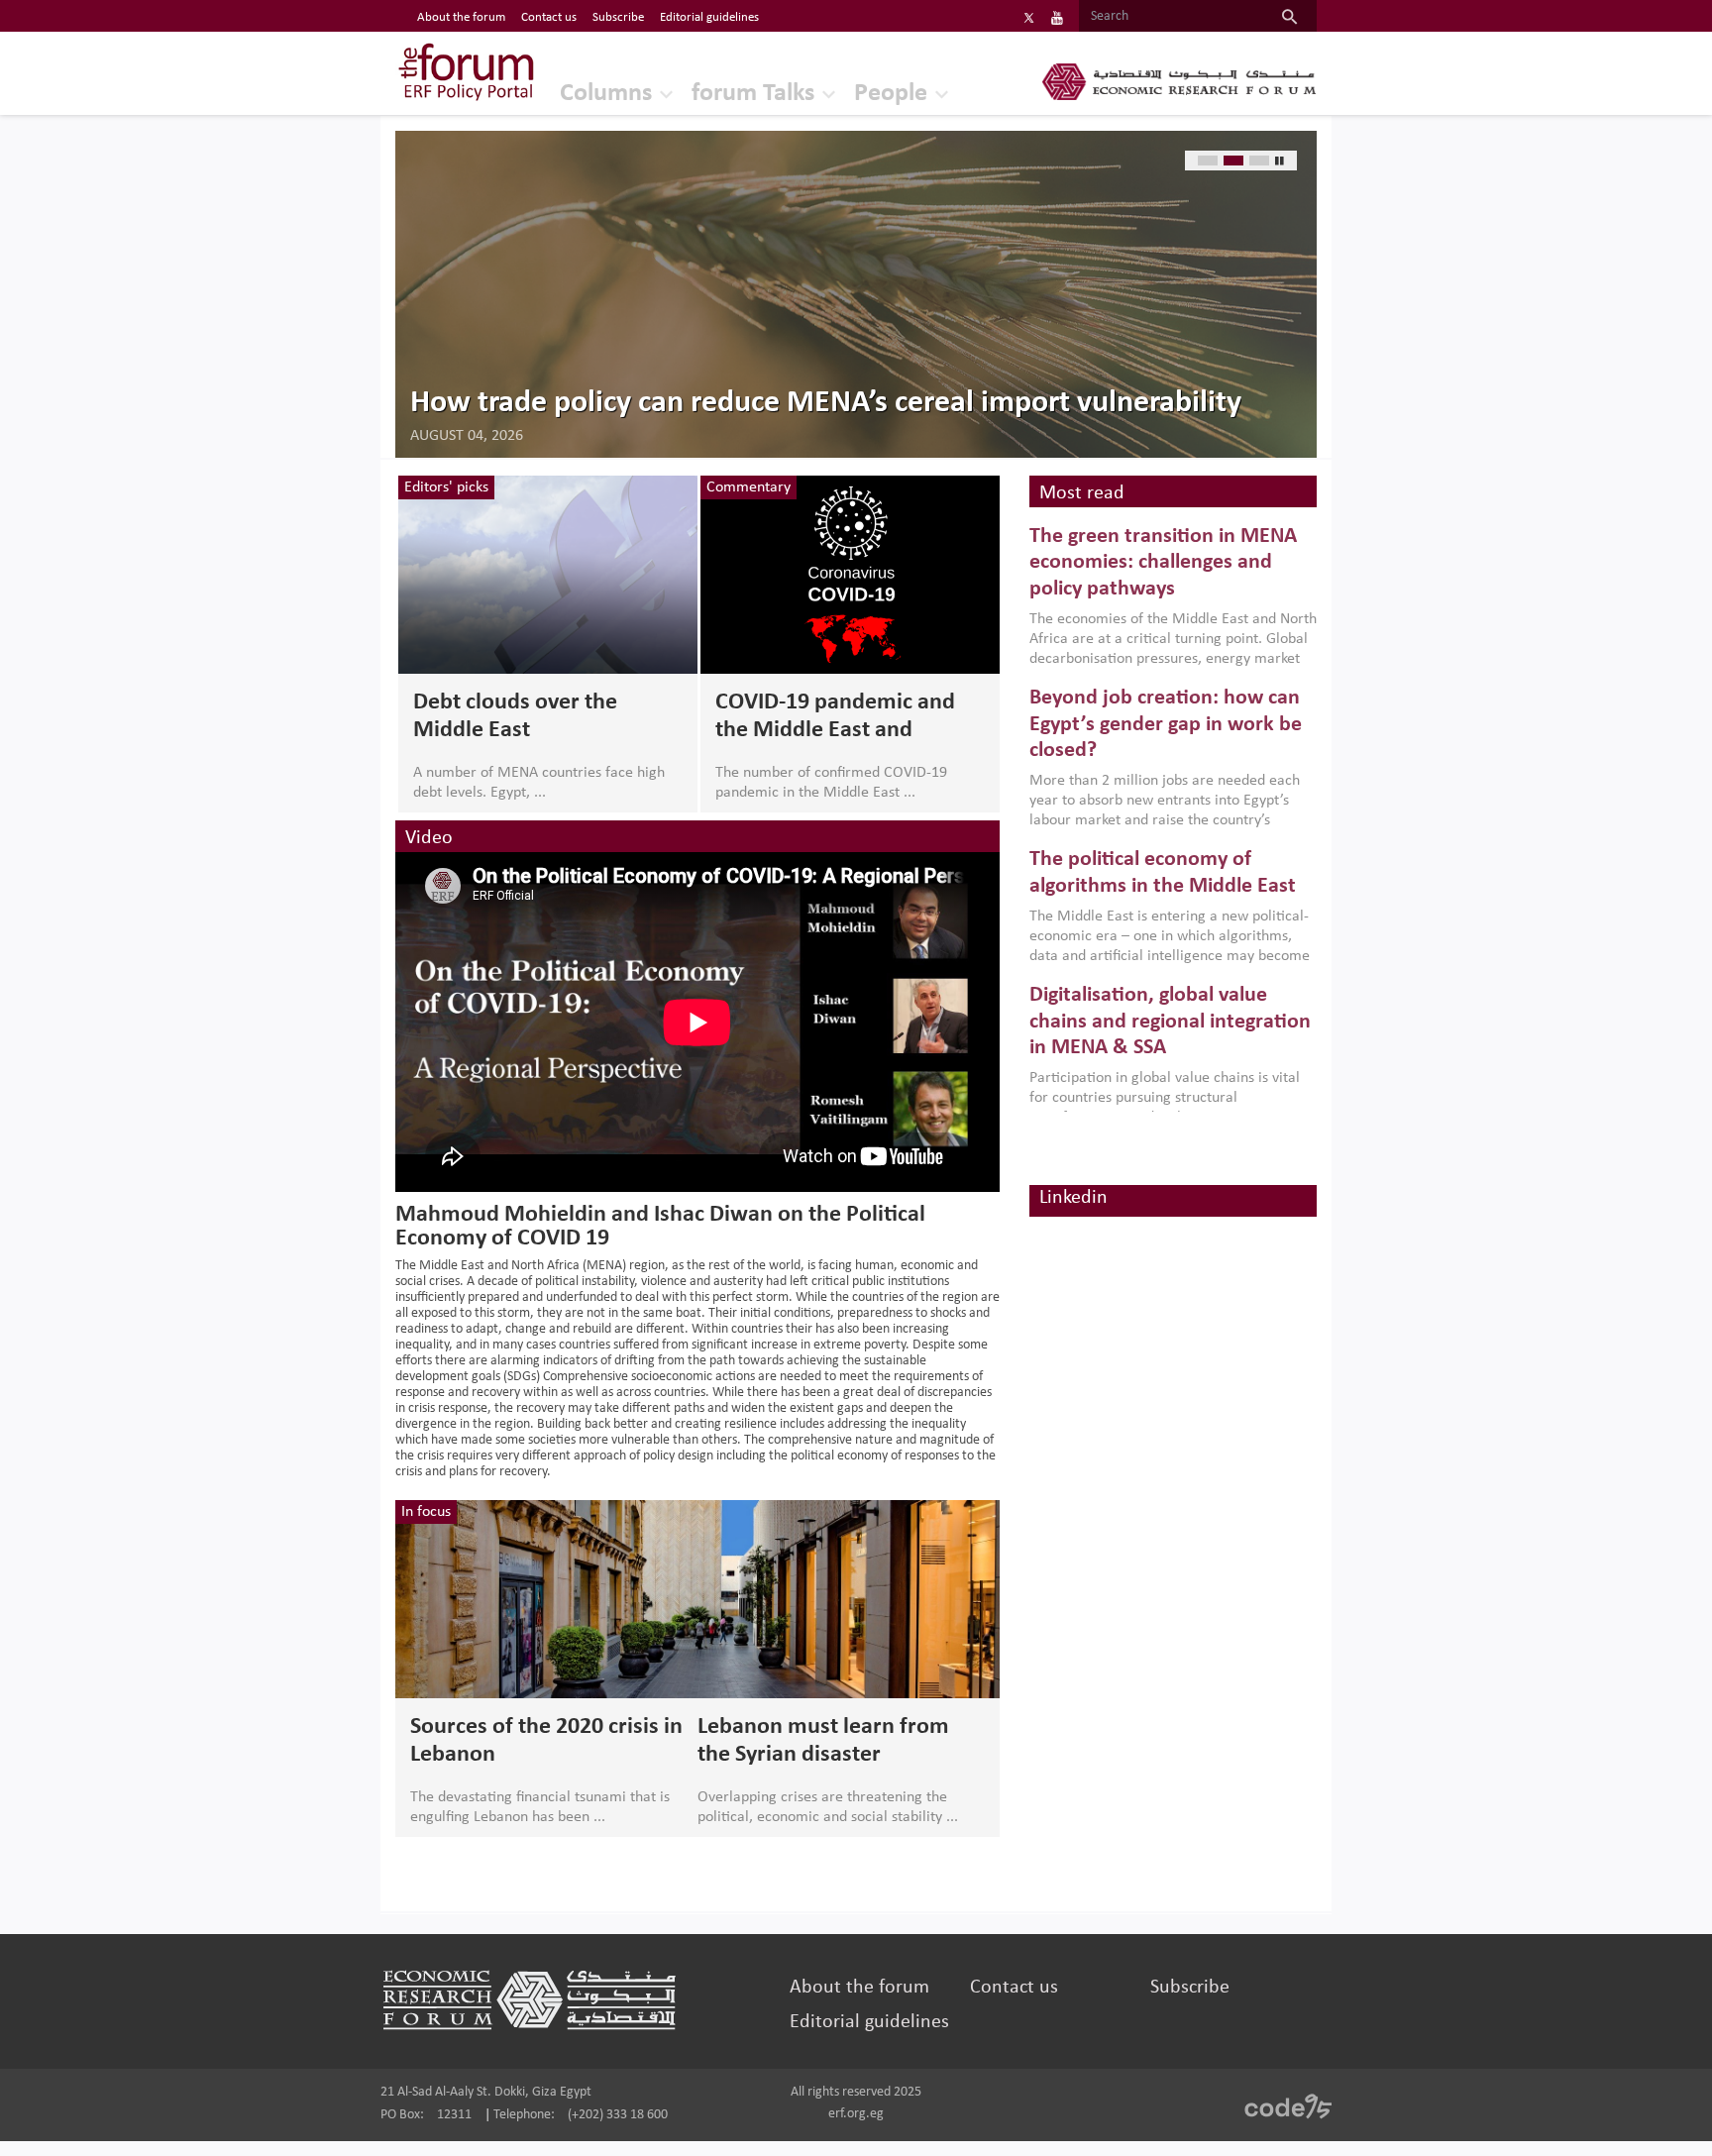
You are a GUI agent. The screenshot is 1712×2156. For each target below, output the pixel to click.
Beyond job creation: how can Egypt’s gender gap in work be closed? (1166, 724)
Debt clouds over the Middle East (515, 716)
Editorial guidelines (709, 17)
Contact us (549, 17)
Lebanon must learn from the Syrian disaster (823, 1741)
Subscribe (618, 17)
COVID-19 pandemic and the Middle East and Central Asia (835, 717)
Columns (606, 94)
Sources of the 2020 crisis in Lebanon (546, 1741)
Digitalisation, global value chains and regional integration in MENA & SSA (1170, 1022)
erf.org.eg (856, 2114)
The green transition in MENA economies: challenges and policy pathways (1163, 563)
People (891, 94)
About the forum (461, 17)
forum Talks (753, 94)
